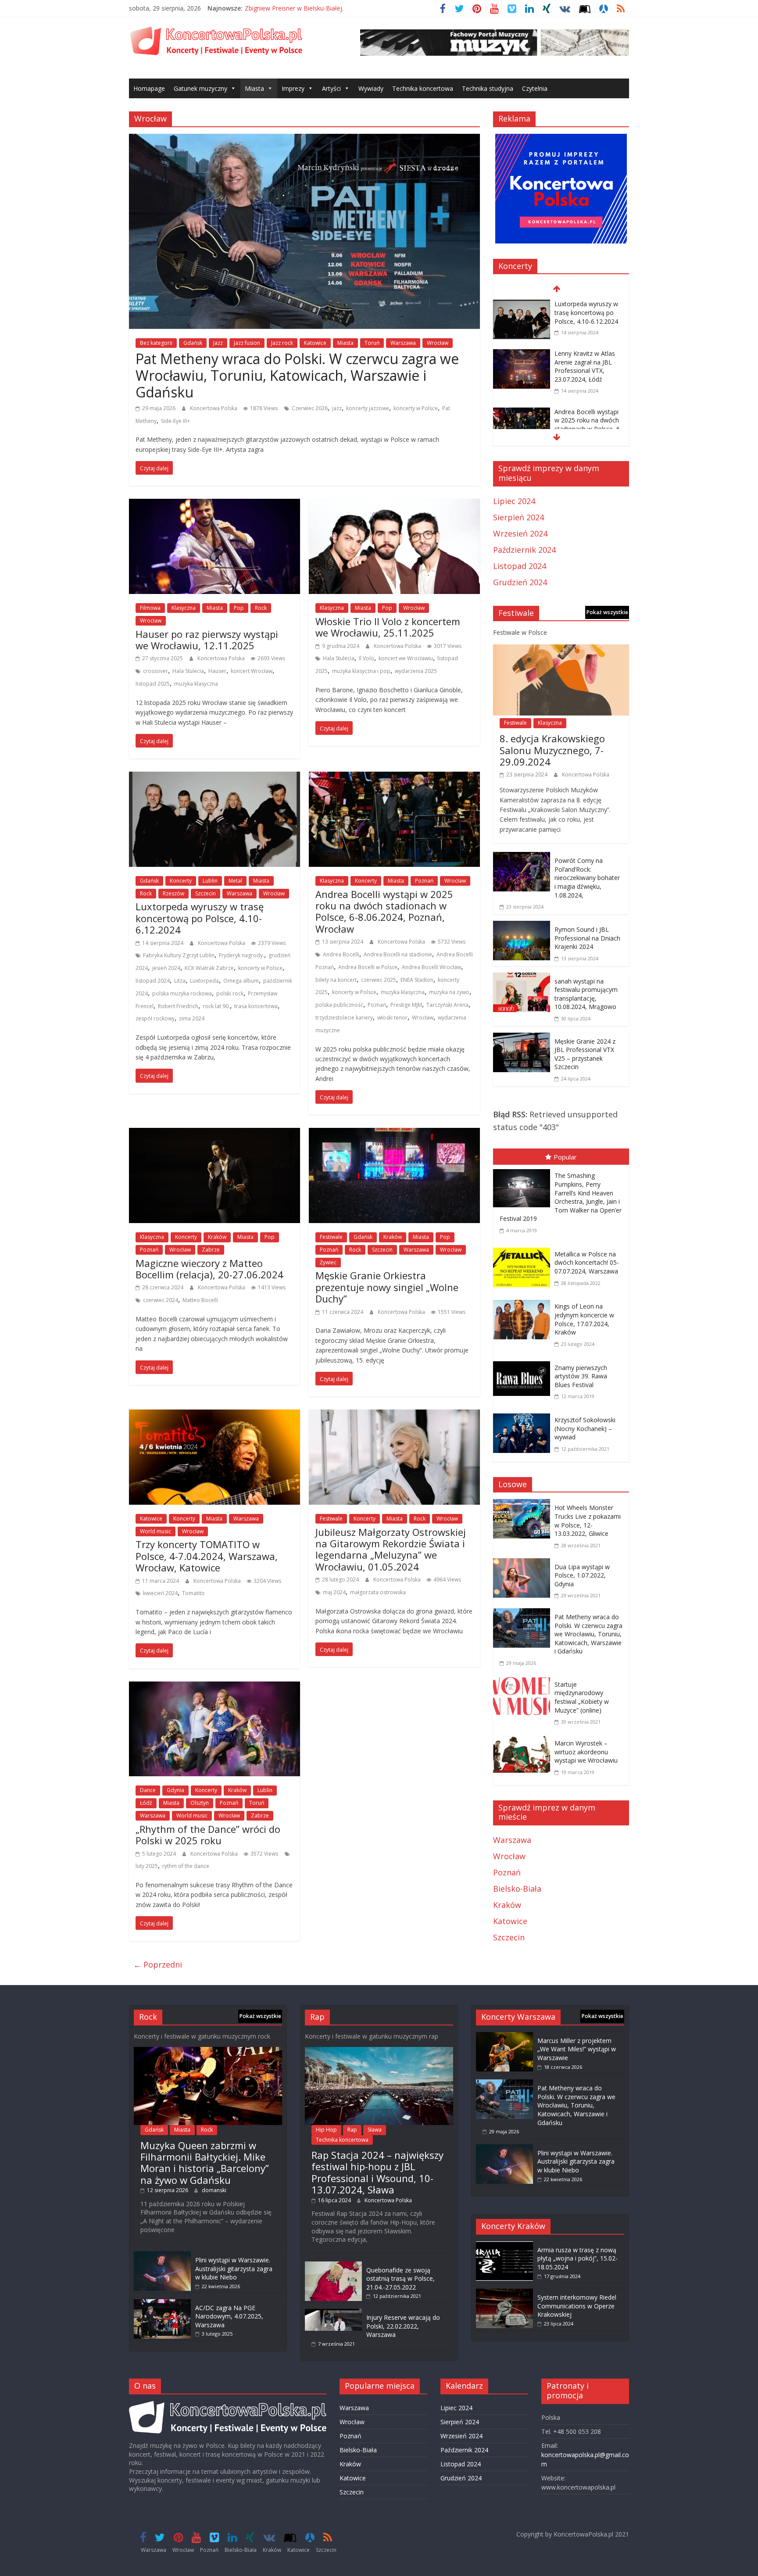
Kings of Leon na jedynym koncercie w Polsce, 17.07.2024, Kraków (584, 1319)
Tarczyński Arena (447, 1005)
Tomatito (193, 1593)
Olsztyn (200, 1803)
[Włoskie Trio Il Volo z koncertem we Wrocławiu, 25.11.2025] (394, 505)
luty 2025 (147, 1866)
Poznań (424, 881)
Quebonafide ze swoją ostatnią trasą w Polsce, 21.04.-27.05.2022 (400, 2279)
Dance (148, 1790)
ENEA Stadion (417, 980)
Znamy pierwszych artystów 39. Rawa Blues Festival (581, 1376)
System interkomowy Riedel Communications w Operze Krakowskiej (577, 2306)
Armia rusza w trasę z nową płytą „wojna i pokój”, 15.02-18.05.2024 (577, 2258)
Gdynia (175, 1790)
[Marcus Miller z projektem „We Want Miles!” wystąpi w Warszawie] (504, 2036)
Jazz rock (282, 343)
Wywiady (371, 88)
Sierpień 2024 (518, 517)
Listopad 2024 (520, 566)
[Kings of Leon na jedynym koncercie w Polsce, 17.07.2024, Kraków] (524, 1302)
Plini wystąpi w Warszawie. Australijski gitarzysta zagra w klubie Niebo (234, 2268)
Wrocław (438, 343)
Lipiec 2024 (514, 501)
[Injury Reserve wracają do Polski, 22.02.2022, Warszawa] (333, 2313)
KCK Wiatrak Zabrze (209, 968)
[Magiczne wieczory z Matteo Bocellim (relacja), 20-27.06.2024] (215, 1134)
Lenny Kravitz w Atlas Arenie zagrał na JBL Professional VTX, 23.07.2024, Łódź (585, 366)
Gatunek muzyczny (200, 88)
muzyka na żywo (449, 992)
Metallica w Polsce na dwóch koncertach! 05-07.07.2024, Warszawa (587, 1263)
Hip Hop (326, 2130)
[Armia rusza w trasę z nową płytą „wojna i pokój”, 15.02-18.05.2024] (504, 2245)
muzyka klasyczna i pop (361, 671)
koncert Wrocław (252, 671)
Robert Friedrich (178, 1006)
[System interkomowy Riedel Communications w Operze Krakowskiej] (504, 2293)
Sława (375, 2130)
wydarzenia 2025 (416, 671)
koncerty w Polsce (416, 408)
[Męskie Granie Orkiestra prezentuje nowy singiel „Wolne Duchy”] (394, 1134)
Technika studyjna (488, 88)
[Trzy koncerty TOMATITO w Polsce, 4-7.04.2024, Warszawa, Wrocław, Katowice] (215, 1416)
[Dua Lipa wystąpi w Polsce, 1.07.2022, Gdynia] (524, 1564)
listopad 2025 (153, 684)
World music (156, 1531)
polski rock (230, 993)
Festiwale (331, 1237)
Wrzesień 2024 (520, 533)
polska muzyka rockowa (182, 993)
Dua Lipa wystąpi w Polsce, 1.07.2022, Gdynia (582, 1575)
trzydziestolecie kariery (344, 1018)
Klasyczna (184, 608)
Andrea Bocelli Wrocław (431, 967)
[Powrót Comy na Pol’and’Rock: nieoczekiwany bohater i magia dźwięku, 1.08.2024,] (522, 858)
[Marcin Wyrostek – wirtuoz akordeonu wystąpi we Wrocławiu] (524, 1741)
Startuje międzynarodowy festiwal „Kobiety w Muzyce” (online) (582, 1697)
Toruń (372, 343)
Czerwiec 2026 (310, 408)
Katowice (315, 343)
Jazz (218, 343)
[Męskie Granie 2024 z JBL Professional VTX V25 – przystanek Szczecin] (522, 1039)
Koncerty (181, 881)
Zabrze (211, 1250)
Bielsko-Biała (517, 1889)
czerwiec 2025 (379, 980)
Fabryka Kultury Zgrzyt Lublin (179, 955)
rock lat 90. (216, 1006)
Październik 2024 (524, 550)
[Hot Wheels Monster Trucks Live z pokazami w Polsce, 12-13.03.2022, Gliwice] (524, 1505)
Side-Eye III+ (175, 421)
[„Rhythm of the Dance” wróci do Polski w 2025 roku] (215, 1688)
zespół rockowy (155, 1018)
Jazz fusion (247, 343)
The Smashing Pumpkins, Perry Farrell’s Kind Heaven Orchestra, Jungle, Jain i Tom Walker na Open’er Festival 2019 (561, 1197)
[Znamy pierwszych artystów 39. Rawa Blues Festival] (524, 1363)
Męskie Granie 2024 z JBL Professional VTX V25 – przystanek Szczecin (585, 1054)
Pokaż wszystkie (607, 612)
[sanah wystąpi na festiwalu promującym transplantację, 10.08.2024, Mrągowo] (522, 979)
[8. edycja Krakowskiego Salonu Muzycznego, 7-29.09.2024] (561, 651)
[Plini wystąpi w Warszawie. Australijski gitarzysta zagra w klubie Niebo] (162, 2256)
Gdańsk (193, 343)
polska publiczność (339, 1005)
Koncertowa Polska (214, 408)
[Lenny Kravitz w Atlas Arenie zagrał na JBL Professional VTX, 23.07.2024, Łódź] (522, 355)
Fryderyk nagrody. (241, 955)
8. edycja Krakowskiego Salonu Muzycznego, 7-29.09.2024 (552, 750)
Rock (261, 608)
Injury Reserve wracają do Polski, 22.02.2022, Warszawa (403, 2326)
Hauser (217, 671)
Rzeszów (173, 893)
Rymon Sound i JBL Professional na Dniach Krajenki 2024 (587, 938)
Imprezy (293, 88)
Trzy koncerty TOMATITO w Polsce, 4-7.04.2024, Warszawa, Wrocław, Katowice (207, 1556)
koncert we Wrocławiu (406, 658)
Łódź (146, 1803)
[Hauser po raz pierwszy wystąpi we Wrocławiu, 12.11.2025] (215, 505)
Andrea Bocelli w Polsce (368, 967)
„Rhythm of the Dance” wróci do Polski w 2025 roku (208, 1835)
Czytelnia (535, 88)
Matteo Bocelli (200, 1300)
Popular (565, 1157)
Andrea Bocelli (341, 954)
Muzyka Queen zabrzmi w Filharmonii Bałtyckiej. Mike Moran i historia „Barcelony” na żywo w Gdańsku (205, 2163)
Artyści (331, 88)
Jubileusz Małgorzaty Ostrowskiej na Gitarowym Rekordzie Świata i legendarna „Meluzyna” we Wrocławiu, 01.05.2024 (391, 1549)
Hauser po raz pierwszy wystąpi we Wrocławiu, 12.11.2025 (207, 640)
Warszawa (403, 343)
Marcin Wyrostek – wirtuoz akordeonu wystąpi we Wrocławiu (586, 1752)
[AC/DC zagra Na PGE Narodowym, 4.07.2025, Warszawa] (162, 2303)
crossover (156, 671)
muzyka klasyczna (196, 684)
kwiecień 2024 (160, 1593)
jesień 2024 (166, 968)
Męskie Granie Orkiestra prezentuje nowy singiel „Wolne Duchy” (387, 1287)
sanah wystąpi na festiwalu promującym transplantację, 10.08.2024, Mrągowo (586, 994)
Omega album (241, 981)
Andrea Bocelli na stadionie (398, 954)
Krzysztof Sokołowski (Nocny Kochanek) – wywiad (585, 1428)
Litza (180, 981)
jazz (337, 408)
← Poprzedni (158, 1964)
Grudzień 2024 (520, 582)
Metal (235, 881)
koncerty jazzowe (368, 408)
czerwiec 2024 (161, 1300)
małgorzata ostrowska (378, 1592)
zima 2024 (192, 1018)
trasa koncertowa (256, 1006)
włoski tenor (392, 1018)
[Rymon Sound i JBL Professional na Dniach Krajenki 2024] (522, 927)
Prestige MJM (406, 1005)
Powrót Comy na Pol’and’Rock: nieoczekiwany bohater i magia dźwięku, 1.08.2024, (587, 878)
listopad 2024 (153, 981)
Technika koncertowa (423, 88)
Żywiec (328, 1262)
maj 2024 (334, 1592)
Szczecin (206, 893)
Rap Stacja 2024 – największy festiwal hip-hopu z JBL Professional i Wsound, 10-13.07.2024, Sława (377, 2172)
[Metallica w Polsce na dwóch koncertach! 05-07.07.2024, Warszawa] (524, 1249)
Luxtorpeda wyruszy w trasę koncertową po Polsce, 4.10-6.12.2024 (200, 918)
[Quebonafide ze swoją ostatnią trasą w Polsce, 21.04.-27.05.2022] (333, 2266)
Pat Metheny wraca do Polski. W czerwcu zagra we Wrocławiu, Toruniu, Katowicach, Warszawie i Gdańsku (297, 376)
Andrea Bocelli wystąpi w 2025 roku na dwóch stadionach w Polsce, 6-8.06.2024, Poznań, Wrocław (384, 911)
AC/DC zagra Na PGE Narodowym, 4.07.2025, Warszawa (229, 2316)
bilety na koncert (336, 980)
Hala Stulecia (188, 671)
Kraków (217, 1237)
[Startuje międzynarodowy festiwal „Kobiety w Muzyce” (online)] (524, 1682)
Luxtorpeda (204, 981)
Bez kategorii (156, 343)
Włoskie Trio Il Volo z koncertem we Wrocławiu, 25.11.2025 (388, 627)
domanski (214, 2190)
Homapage (149, 88)
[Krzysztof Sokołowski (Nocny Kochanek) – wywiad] (524, 1415)
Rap (352, 2130)
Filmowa (150, 608)
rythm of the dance (186, 1866)
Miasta (254, 88)
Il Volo (366, 658)
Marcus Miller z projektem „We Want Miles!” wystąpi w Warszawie (577, 2049)
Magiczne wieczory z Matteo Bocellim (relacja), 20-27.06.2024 (209, 1269)
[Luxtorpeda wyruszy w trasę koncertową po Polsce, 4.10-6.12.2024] (215, 778)
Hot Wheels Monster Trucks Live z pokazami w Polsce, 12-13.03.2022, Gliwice (588, 1521)
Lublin (210, 881)
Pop (239, 608)
